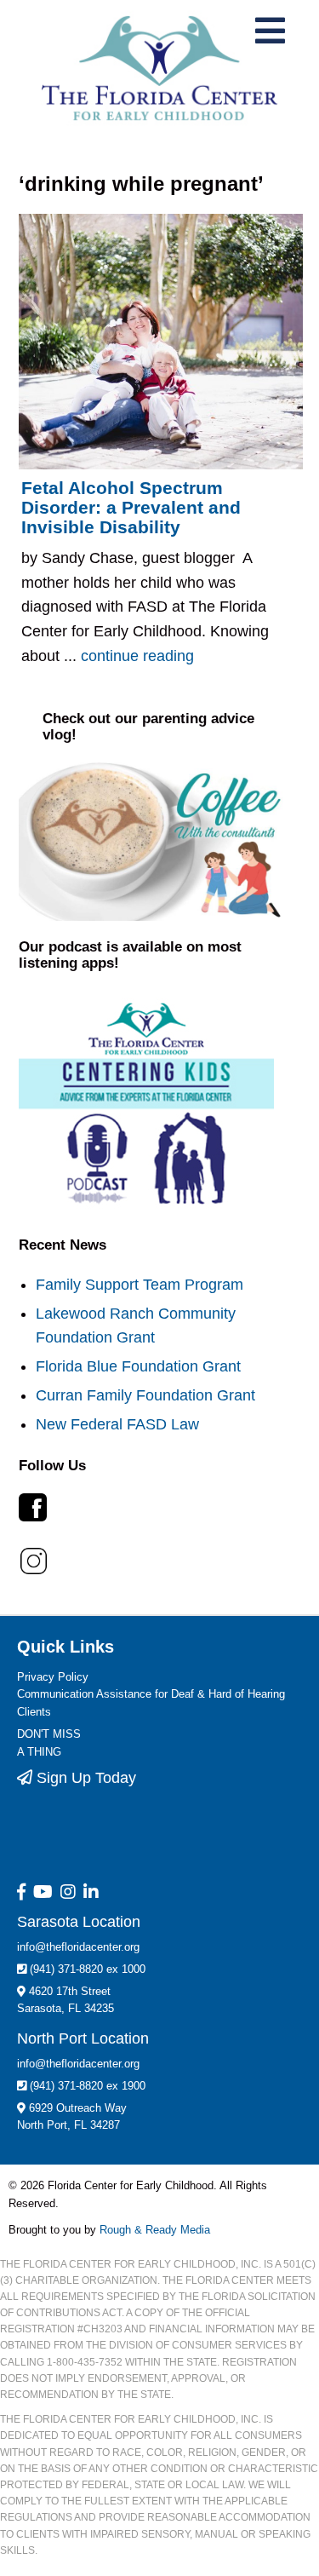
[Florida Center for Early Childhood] (159, 68)
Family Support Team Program (140, 1285)
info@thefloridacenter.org (78, 1947)
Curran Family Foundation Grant (145, 1395)
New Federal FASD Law (117, 1424)
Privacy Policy (53, 1677)
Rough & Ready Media (155, 2230)
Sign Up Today (84, 1778)
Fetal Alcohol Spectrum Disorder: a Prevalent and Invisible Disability (131, 508)
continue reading (137, 656)
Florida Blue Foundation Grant (138, 1366)
